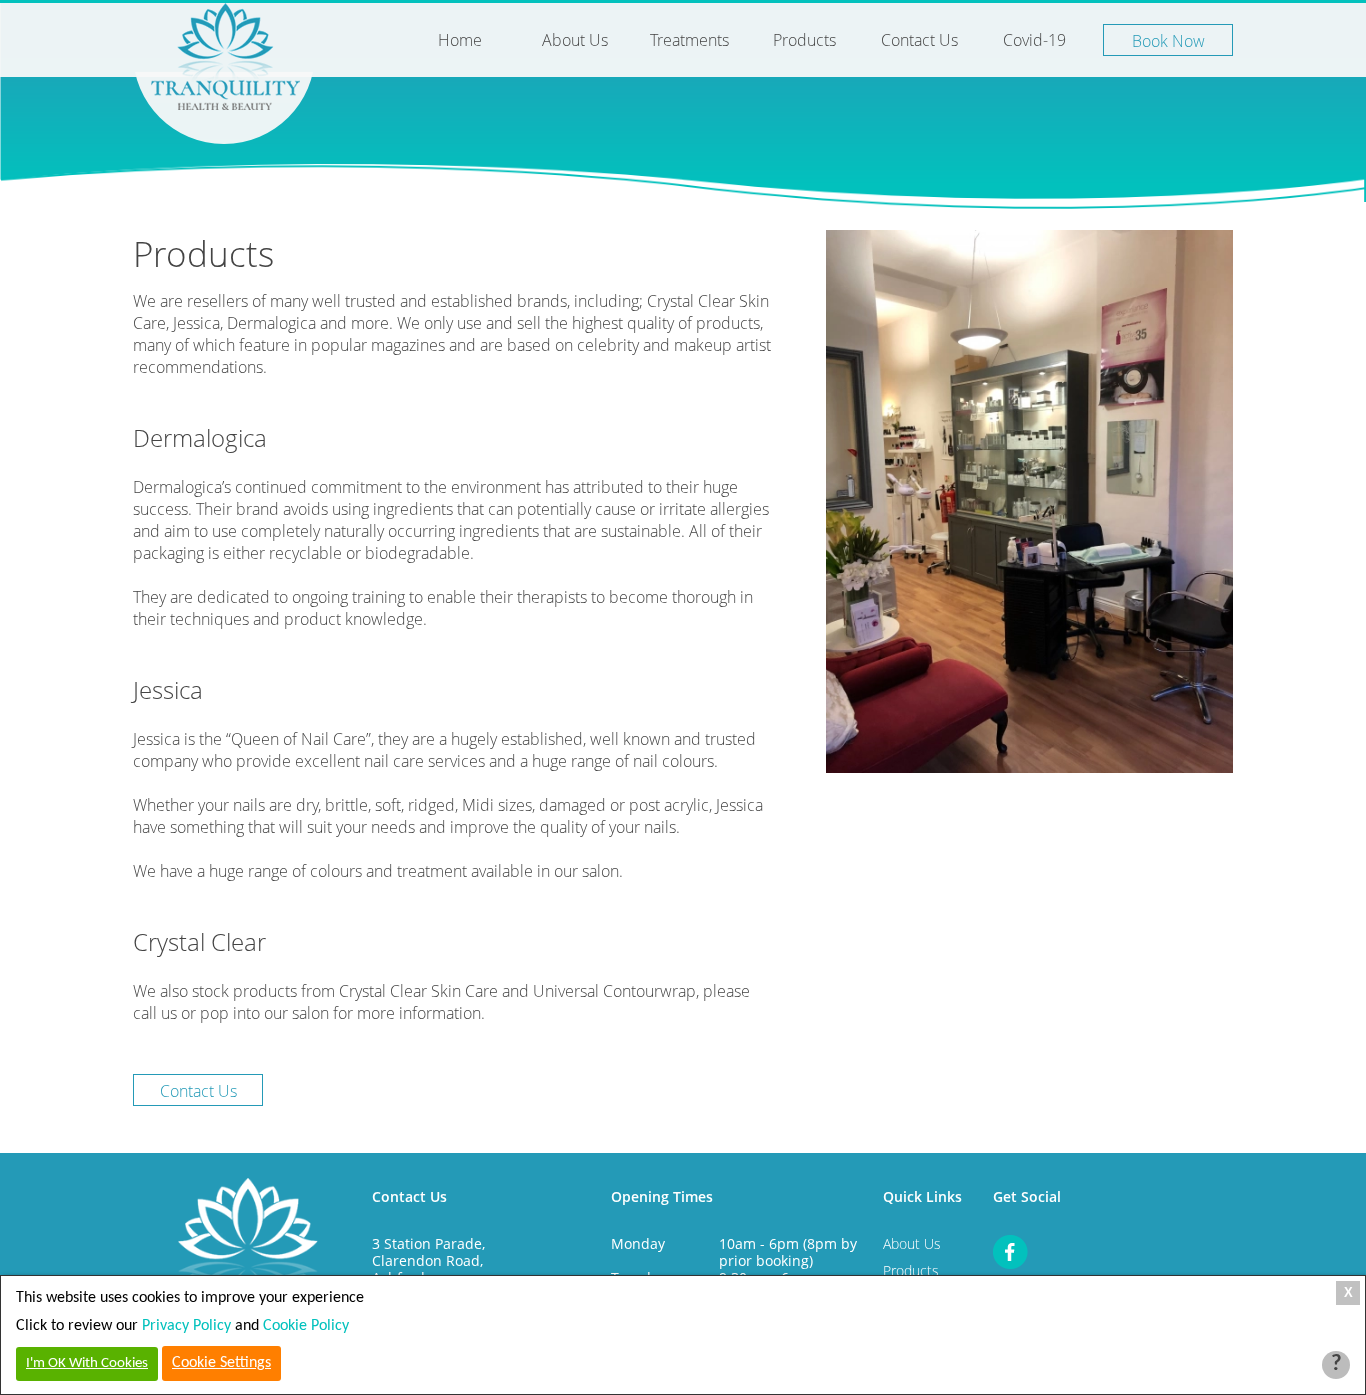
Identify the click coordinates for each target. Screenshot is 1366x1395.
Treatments (689, 40)
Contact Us (919, 40)
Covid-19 (1034, 40)
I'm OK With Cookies (87, 1363)
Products (804, 40)
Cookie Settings (221, 1363)
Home (460, 40)
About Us (575, 40)
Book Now (1168, 41)
